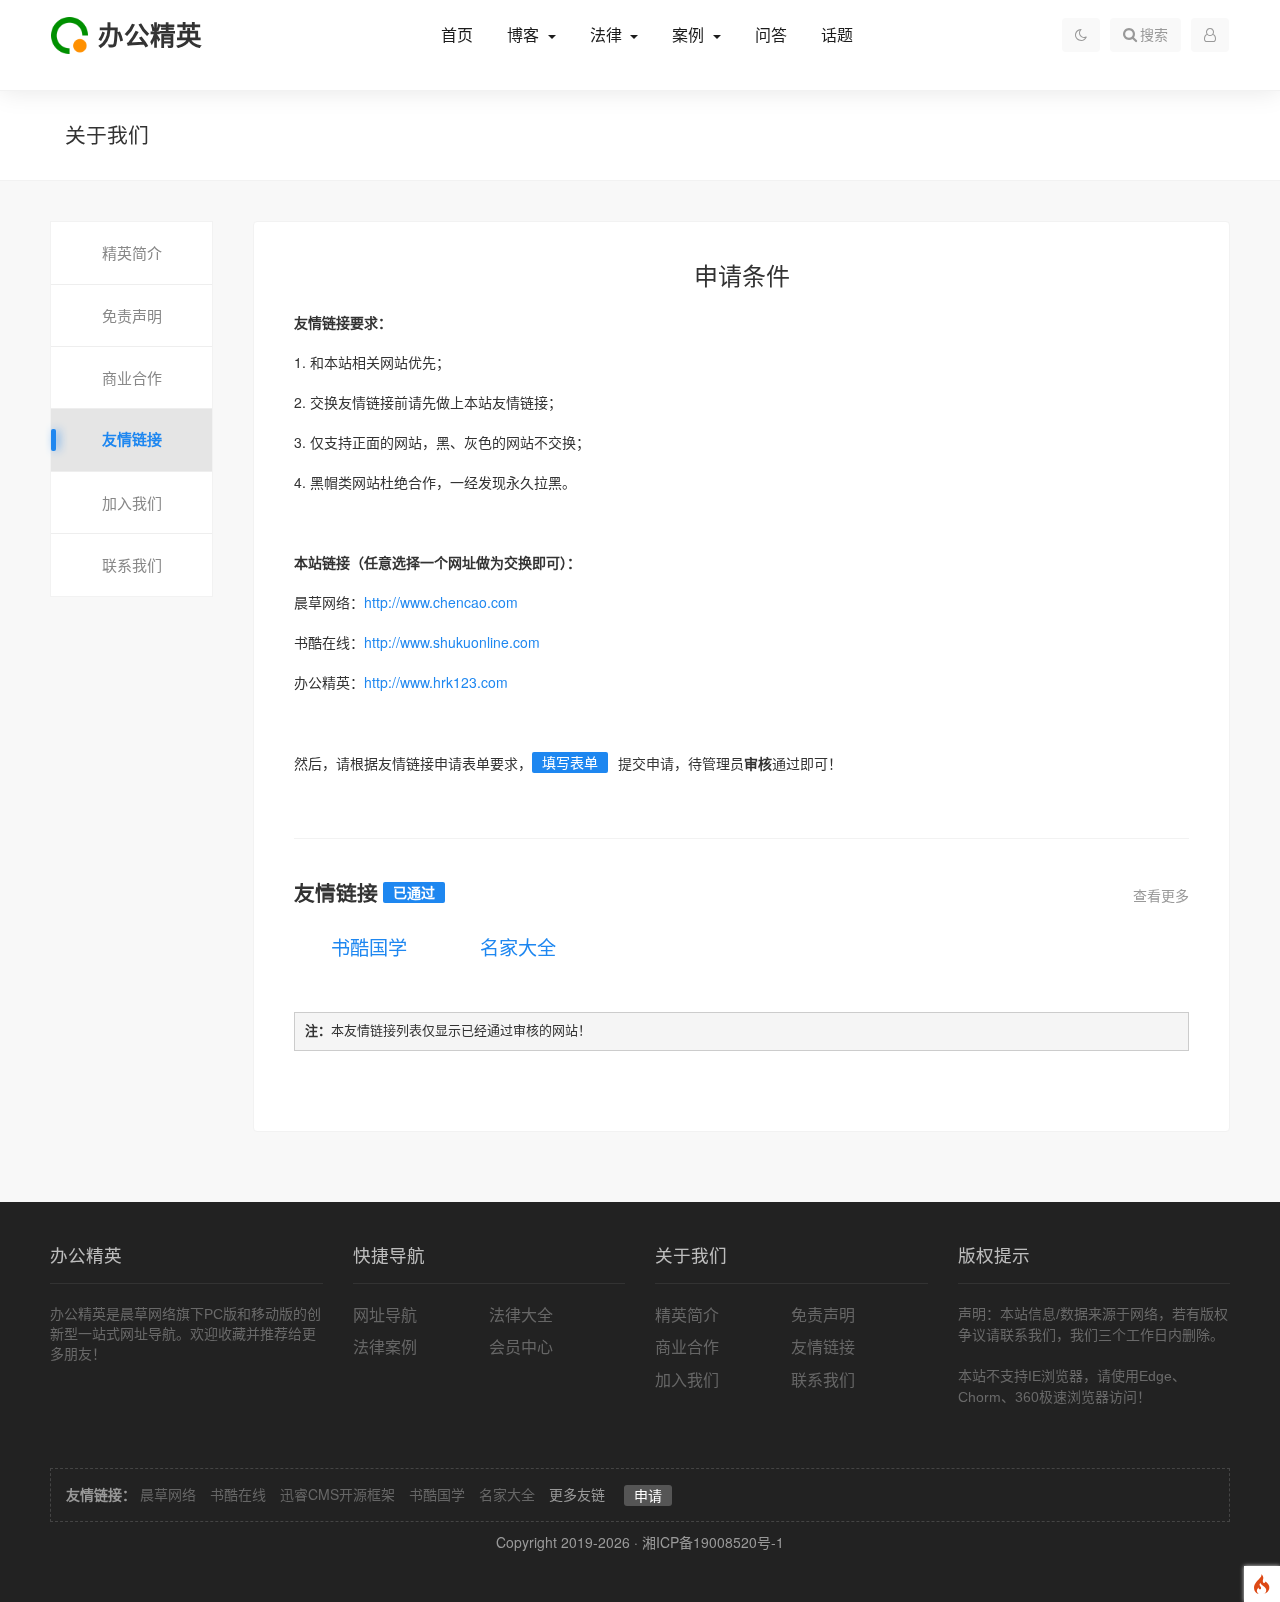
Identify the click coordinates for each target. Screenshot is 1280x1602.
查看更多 (1161, 895)
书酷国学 (369, 946)
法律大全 (521, 1314)
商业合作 (132, 377)
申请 (648, 1495)
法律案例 (385, 1346)
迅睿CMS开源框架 (337, 1494)
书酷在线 (238, 1494)
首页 (457, 35)
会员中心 (521, 1346)
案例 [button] (690, 35)
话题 (837, 35)
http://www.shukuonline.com (452, 642)
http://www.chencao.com (441, 602)
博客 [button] (525, 35)
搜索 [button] (1154, 35)
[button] (1210, 35)
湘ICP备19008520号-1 (713, 1542)
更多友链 (577, 1494)
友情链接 (132, 439)
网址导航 (385, 1314)
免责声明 (132, 315)
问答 (771, 35)
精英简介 (132, 252)
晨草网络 (168, 1494)
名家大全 (518, 946)
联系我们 (132, 564)
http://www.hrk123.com (436, 682)
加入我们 (132, 502)
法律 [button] (608, 35)
